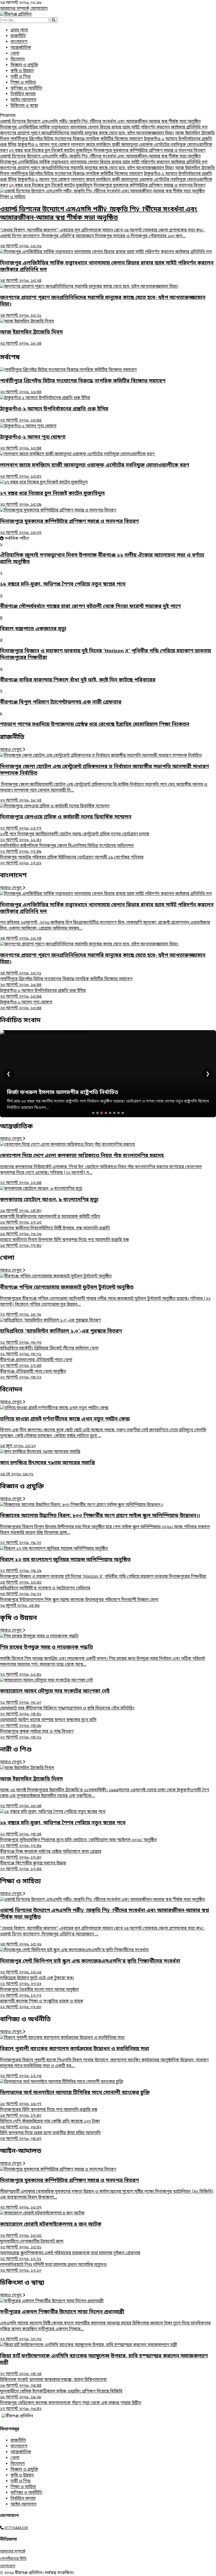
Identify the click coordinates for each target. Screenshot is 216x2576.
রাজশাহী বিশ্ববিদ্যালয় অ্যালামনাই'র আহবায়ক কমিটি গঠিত (50, 1220)
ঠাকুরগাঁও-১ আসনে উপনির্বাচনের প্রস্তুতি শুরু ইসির (43, 994)
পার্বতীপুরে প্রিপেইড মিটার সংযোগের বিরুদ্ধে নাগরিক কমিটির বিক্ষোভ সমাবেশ (77, 139)
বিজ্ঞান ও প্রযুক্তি (24, 65)
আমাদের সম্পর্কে (15, 9)
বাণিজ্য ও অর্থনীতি (26, 88)
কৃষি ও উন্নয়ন (22, 71)
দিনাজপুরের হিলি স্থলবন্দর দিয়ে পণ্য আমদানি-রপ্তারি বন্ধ (49, 2113)
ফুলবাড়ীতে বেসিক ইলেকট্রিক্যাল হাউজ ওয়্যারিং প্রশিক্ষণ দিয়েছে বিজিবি (61, 2394)
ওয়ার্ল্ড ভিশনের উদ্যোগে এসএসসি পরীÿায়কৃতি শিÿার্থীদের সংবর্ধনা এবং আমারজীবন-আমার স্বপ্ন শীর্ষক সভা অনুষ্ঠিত (100, 122)
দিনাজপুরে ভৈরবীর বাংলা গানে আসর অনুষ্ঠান (39, 1993)
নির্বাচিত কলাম (23, 94)
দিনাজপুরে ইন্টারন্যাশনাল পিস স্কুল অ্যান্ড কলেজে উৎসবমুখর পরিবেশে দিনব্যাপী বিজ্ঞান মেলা (79, 1603)
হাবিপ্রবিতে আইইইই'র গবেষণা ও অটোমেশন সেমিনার (45, 1591)
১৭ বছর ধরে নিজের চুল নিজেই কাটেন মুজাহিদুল (51, 151)
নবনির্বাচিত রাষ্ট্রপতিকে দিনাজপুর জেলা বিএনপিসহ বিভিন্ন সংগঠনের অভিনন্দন (67, 849)
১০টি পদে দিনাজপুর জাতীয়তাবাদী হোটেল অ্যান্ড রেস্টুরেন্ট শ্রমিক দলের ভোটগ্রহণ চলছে (75, 837)
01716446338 (16, 2528)
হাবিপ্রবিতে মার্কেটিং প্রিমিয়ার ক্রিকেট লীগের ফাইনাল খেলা (49, 1351)
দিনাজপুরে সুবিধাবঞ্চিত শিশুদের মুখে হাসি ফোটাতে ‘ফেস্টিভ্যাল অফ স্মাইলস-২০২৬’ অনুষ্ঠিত (78, 1843)
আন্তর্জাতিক (21, 48)
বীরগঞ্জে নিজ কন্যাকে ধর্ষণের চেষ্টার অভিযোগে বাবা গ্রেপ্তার (51, 1855)
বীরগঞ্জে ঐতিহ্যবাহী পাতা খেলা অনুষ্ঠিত (33, 1375)
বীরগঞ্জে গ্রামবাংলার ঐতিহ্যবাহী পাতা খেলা (36, 1363)
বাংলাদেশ (19, 42)
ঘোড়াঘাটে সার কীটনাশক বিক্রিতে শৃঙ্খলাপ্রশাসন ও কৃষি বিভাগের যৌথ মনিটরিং (67, 1711)
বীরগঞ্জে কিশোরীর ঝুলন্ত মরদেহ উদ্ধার (33, 1866)
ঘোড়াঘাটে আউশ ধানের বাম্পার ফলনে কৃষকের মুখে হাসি (48, 1723)
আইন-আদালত (23, 100)
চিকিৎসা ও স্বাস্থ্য (24, 106)
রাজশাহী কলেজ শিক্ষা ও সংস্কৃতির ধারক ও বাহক (42, 2004)
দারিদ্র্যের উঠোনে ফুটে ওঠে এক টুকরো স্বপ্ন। (37, 1981)
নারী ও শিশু (21, 77)
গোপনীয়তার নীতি (13, 2559)
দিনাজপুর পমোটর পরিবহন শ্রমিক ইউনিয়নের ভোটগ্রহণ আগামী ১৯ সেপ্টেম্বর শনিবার (72, 860)
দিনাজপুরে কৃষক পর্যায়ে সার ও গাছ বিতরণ (37, 1735)
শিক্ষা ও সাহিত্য (23, 83)
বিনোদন (18, 59)
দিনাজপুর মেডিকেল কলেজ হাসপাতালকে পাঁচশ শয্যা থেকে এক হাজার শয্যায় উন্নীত (71, 2406)
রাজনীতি (18, 36)
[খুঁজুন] (54, 20)
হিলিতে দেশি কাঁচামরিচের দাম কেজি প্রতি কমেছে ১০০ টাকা (50, 2124)
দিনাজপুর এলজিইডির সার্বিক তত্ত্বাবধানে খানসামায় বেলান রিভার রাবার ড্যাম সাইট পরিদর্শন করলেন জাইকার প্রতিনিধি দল (104, 127)
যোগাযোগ (39, 9)
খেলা (15, 54)
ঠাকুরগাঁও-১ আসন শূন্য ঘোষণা (44, 145)
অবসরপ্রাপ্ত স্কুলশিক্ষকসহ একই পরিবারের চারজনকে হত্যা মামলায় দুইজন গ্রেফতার (70, 2256)
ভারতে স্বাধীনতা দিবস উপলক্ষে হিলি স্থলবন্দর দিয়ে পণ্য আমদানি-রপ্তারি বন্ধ (64, 1243)
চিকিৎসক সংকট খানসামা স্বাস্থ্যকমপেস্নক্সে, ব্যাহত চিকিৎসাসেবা (53, 2383)
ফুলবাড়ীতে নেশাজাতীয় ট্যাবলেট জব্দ (32, 2244)
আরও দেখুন (11, 750)
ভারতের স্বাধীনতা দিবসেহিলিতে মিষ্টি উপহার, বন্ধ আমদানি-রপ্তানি (55, 1231)
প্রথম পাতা (19, 30)
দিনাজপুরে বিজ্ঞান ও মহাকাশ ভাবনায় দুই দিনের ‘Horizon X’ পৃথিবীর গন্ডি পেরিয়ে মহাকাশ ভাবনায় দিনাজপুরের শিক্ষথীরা (103, 1580)
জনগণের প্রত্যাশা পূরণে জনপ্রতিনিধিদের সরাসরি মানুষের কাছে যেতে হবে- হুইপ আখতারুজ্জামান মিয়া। (87, 133)
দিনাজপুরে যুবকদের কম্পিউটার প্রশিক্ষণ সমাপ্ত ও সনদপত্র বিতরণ (149, 151)
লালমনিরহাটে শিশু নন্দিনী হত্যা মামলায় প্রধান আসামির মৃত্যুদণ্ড (53, 2268)
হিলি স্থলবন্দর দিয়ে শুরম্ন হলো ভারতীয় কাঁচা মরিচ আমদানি (50, 2136)
